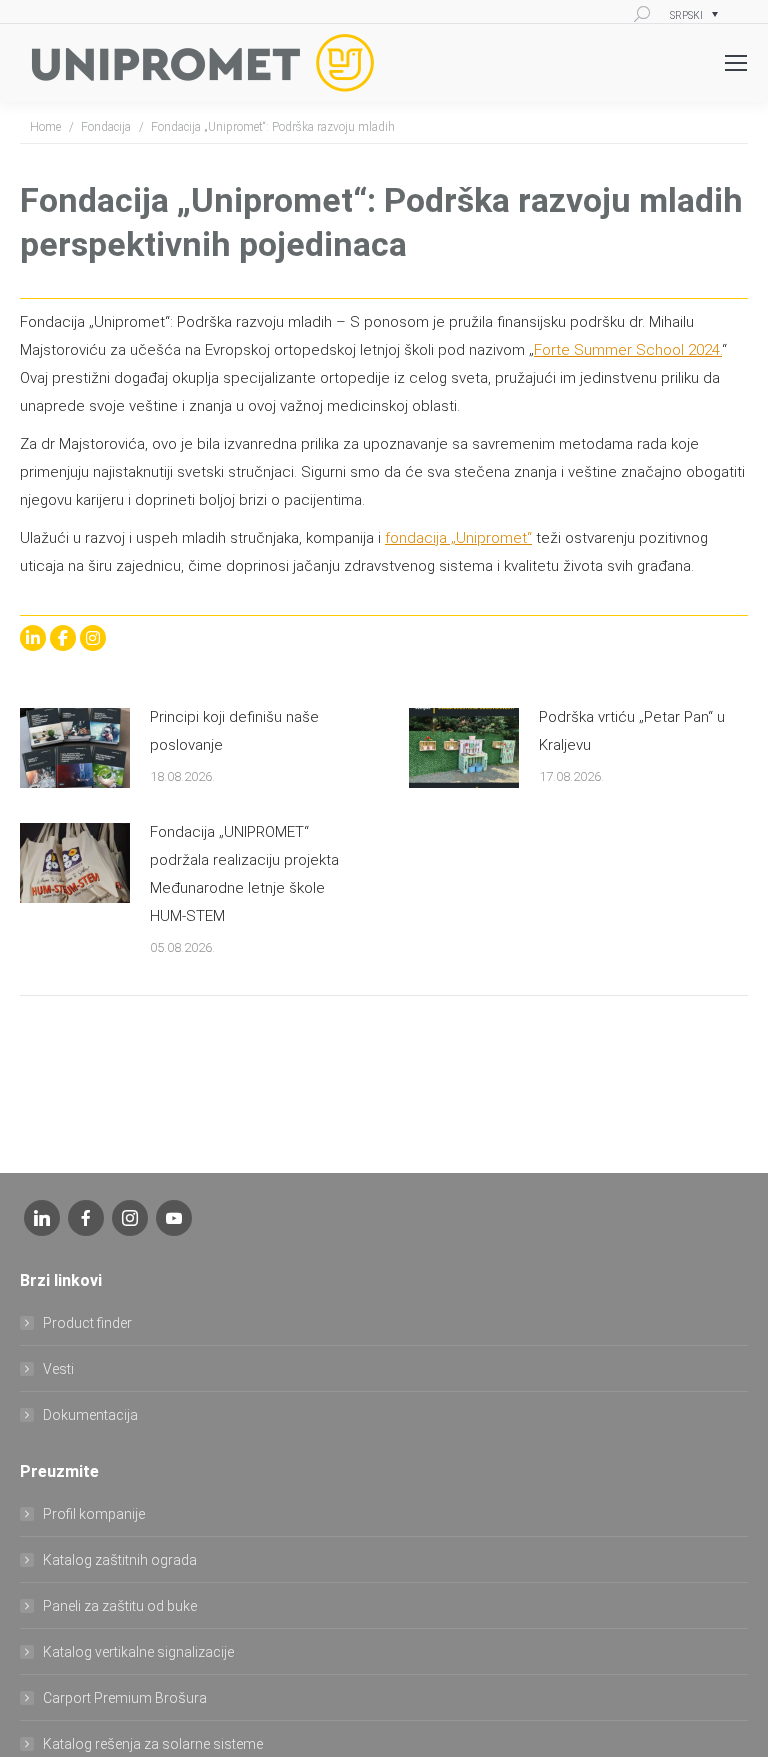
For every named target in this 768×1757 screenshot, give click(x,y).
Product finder (87, 1323)
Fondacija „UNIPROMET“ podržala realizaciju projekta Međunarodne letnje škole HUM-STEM (244, 874)
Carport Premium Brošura (125, 1698)
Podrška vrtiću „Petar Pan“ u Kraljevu (632, 731)
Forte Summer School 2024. (628, 350)
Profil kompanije (94, 1514)
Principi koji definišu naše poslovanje (234, 731)
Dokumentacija (90, 1415)
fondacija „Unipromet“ (458, 538)
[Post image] (75, 748)
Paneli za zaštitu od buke (120, 1606)
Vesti (58, 1369)
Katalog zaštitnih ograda (120, 1560)
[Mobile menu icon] (736, 63)
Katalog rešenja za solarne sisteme (153, 1744)
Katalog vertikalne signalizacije (138, 1652)
